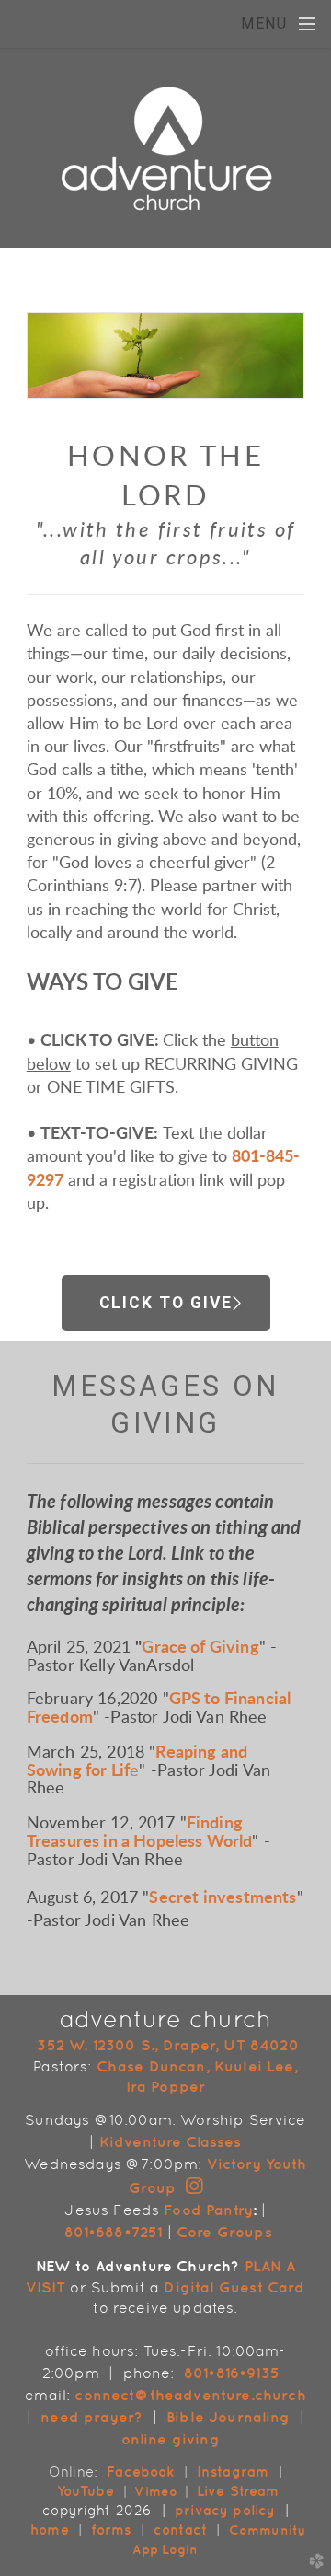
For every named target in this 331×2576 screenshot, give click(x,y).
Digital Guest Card (234, 2287)
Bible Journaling (228, 2417)
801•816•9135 (232, 2373)
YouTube (86, 2491)
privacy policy (225, 2510)
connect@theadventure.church (190, 2395)
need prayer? (91, 2417)
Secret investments (223, 1898)
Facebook (140, 2472)
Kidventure (141, 2141)
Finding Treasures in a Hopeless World (140, 1833)
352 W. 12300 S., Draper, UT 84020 (167, 2045)
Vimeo (156, 2491)
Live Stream (238, 2491)
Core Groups (224, 2232)
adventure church (166, 2019)
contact (183, 2530)
